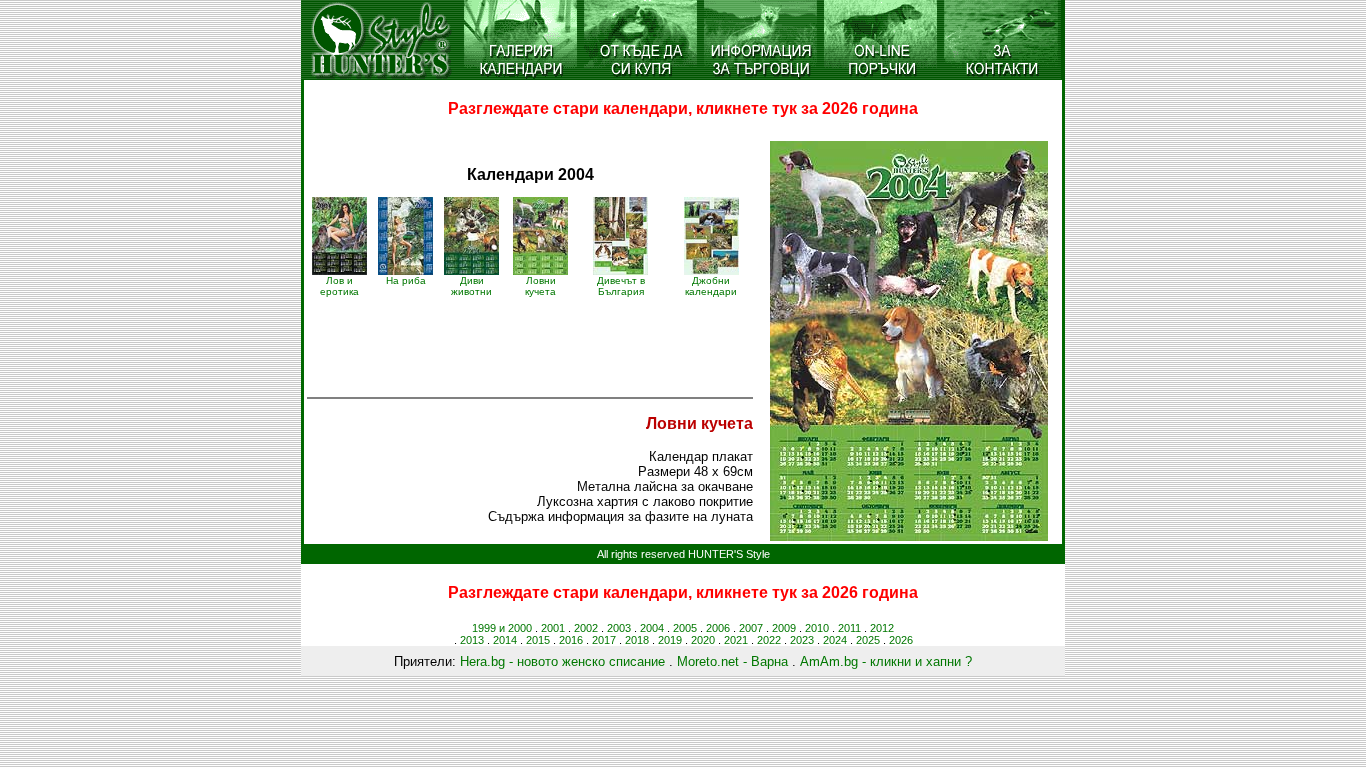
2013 (472, 640)
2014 (505, 640)
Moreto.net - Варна (732, 661)
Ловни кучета (540, 286)
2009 (784, 628)
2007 (751, 628)
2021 (736, 640)
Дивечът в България (621, 286)
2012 (882, 628)
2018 (637, 640)
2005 (685, 628)
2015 (538, 640)
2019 (670, 640)
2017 (604, 640)
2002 (586, 628)
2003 (619, 628)
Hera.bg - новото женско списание (562, 661)
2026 (901, 640)
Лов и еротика (339, 286)
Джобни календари (711, 286)
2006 (718, 628)
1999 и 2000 (502, 628)
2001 (553, 628)
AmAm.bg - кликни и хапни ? (886, 661)
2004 (652, 628)
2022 (769, 640)
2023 (802, 640)
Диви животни (471, 286)
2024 (835, 640)
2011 (849, 628)
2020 (703, 640)
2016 (571, 640)
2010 (817, 628)
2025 (868, 640)
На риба (406, 280)
